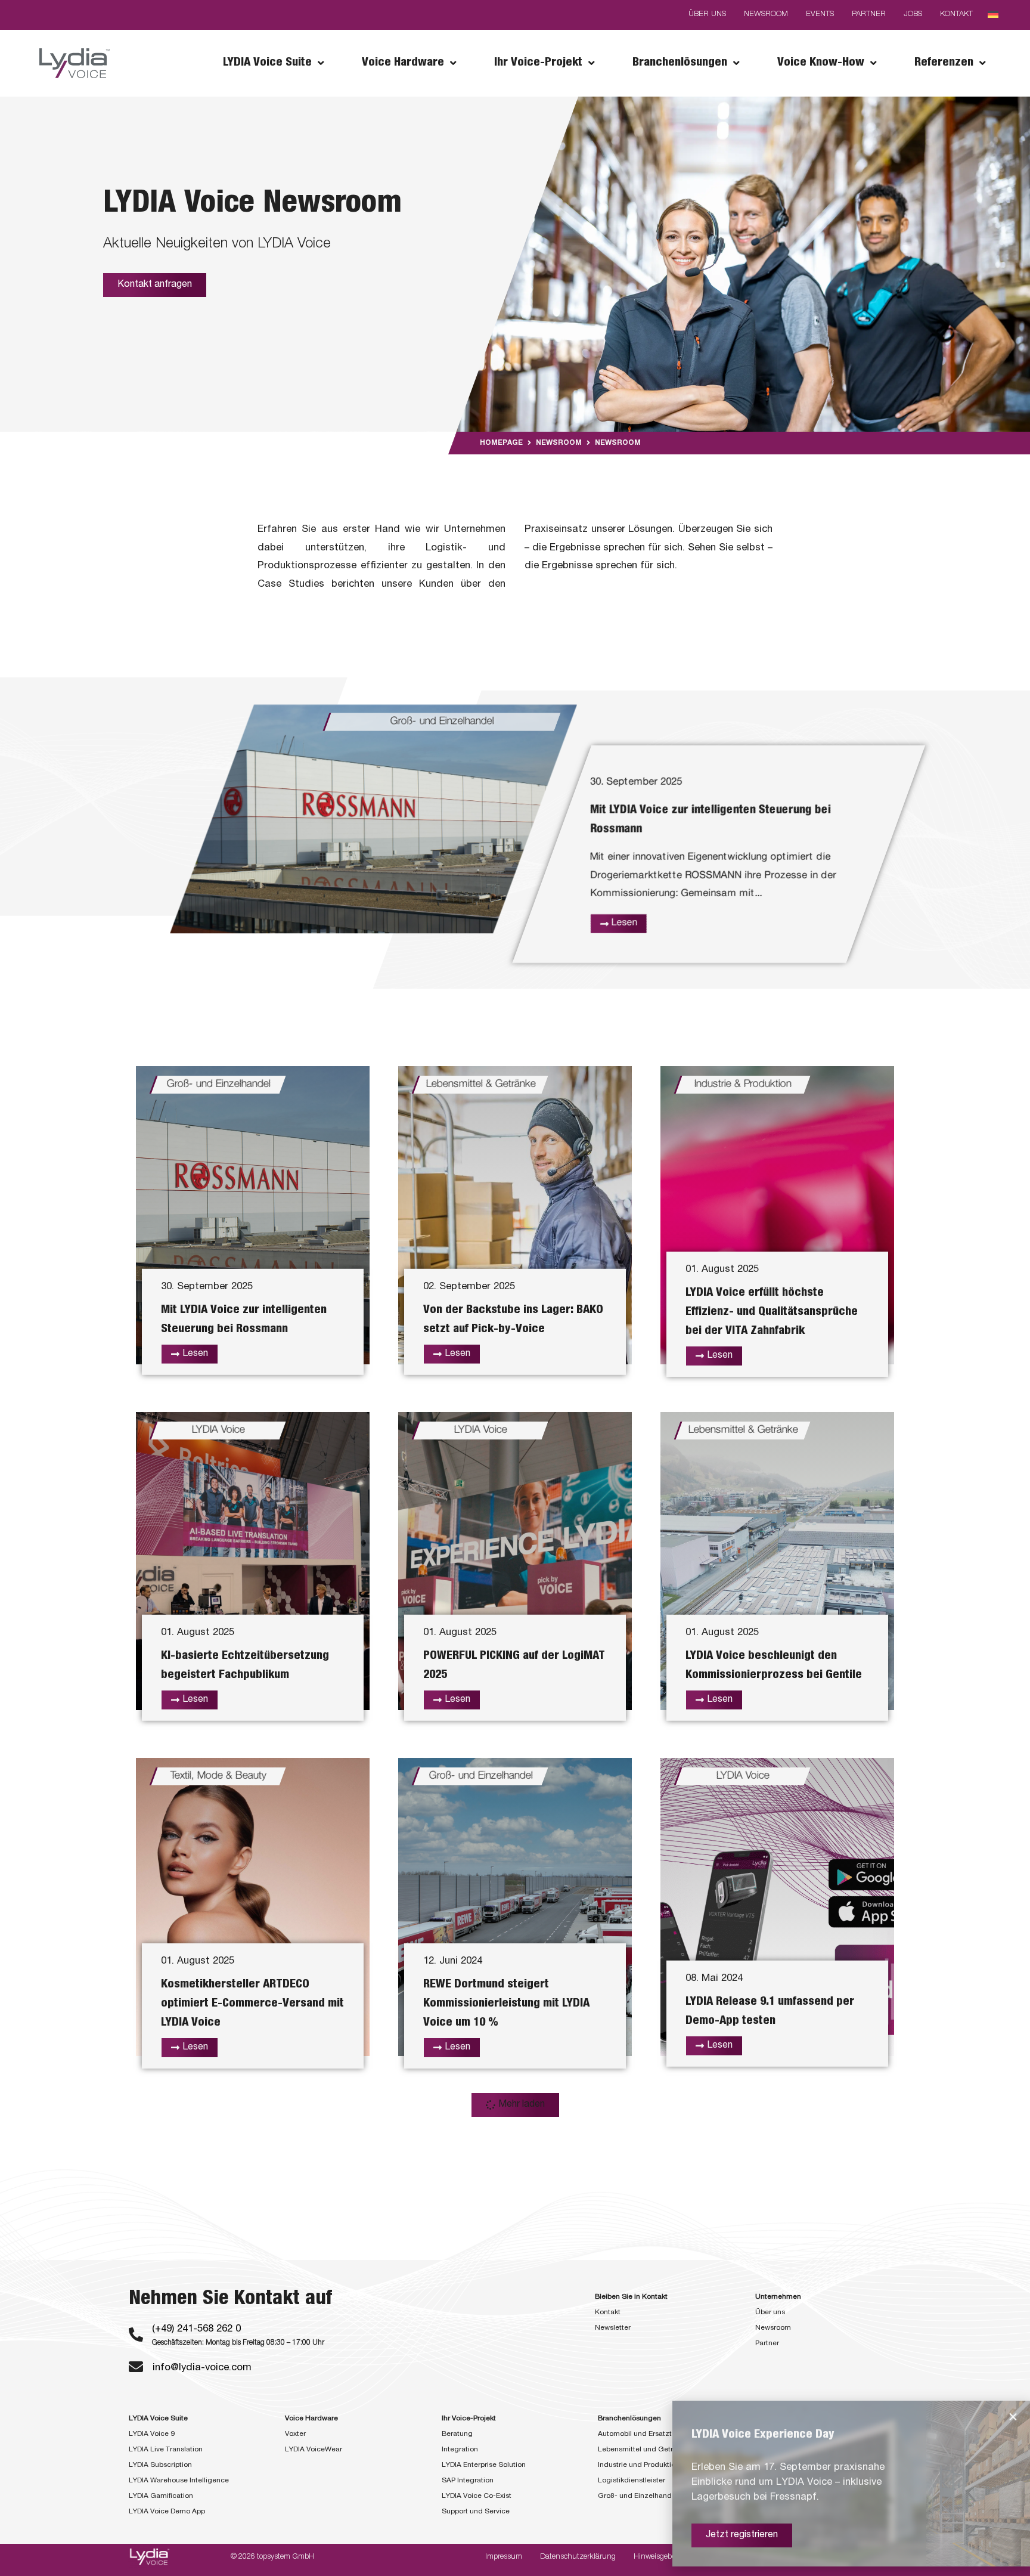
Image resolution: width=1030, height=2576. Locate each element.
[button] (515, 2105)
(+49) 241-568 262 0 (196, 2329)
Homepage (501, 443)
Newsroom (559, 443)
